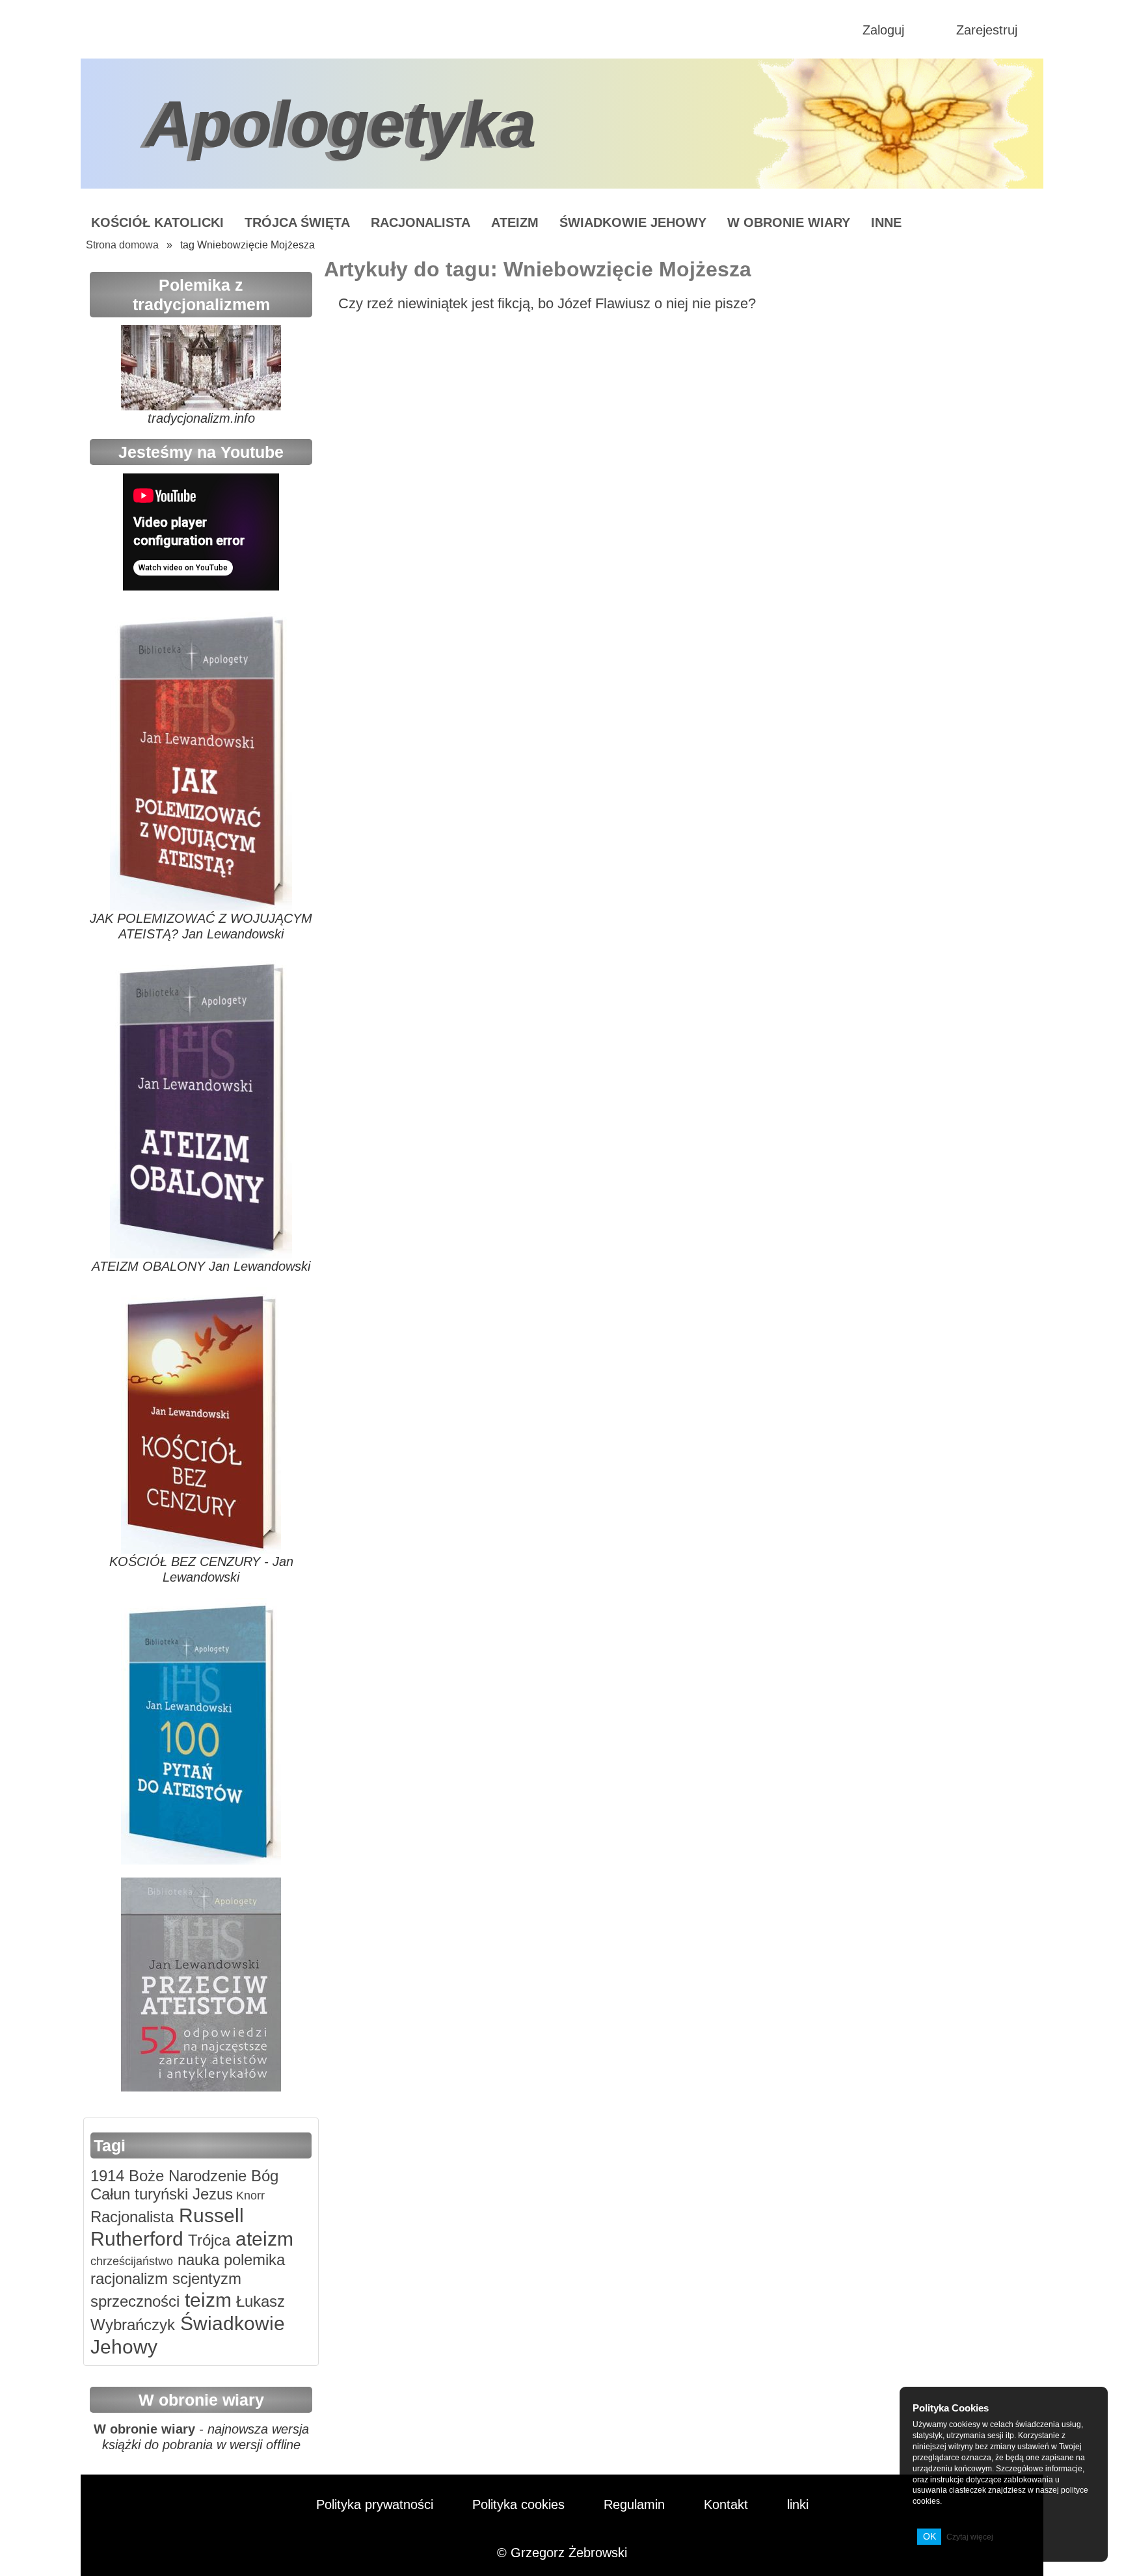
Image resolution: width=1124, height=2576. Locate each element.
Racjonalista (421, 222)
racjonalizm (129, 2278)
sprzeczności (135, 2301)
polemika (252, 2260)
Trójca (207, 2240)
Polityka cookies (518, 2504)
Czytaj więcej (970, 2537)
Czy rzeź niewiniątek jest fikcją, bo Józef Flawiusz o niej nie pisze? (547, 303)
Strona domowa (122, 245)
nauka (196, 2260)
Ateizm (515, 222)
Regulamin (634, 2504)
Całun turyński (139, 2194)
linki (798, 2504)
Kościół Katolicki (157, 222)
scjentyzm (205, 2278)
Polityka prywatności (375, 2504)
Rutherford (137, 2239)
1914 (107, 2176)
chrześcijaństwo (132, 2261)
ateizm (262, 2239)
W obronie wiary (789, 222)
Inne (886, 222)
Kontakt (726, 2504)
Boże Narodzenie (185, 2176)
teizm (206, 2300)
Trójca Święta (297, 222)
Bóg (262, 2176)
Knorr (249, 2196)
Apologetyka (341, 124)
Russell (209, 2215)
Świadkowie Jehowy (633, 222)
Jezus (210, 2194)
